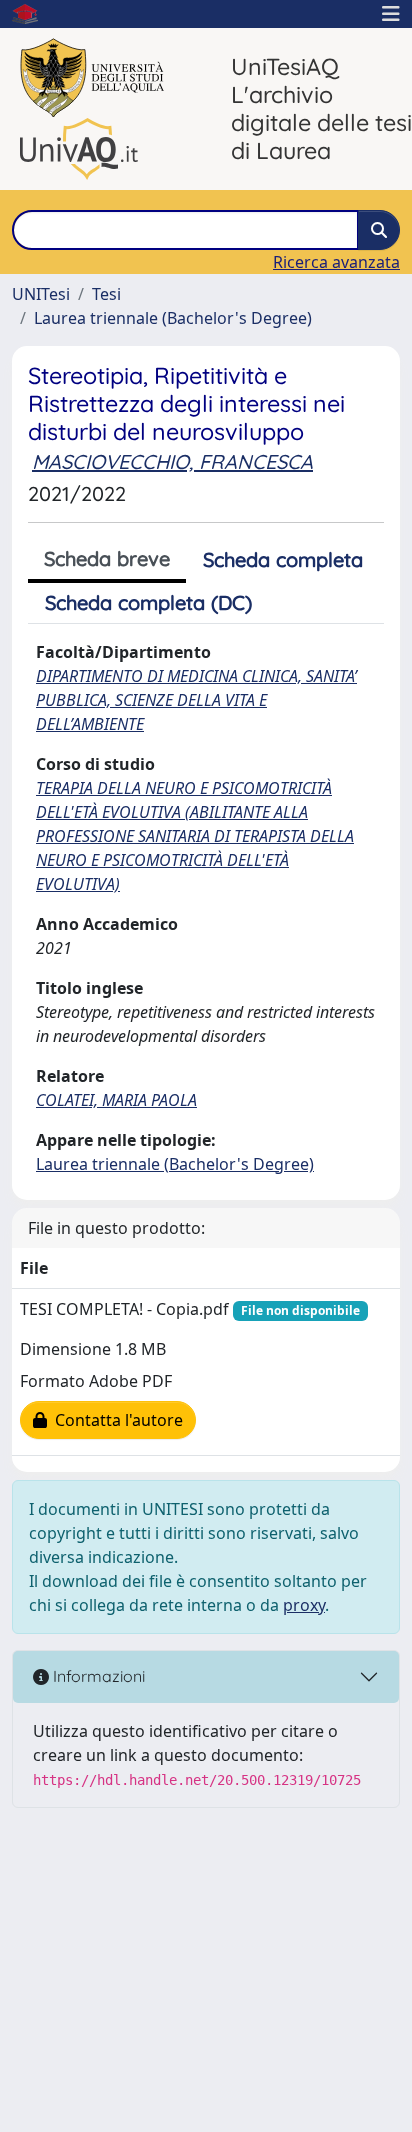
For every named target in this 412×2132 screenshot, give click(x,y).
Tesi (106, 294)
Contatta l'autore (115, 1420)
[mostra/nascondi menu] (391, 14)
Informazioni (97, 1676)
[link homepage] (33, 14)
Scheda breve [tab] (107, 558)
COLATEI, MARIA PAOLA (116, 1100)
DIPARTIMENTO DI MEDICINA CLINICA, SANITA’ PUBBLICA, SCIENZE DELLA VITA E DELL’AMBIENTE (196, 700)
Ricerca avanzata (336, 262)
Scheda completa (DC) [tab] (148, 602)
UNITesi (41, 294)
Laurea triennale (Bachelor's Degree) (173, 318)
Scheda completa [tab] (283, 559)
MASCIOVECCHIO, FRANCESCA (172, 461)
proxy (304, 1605)
